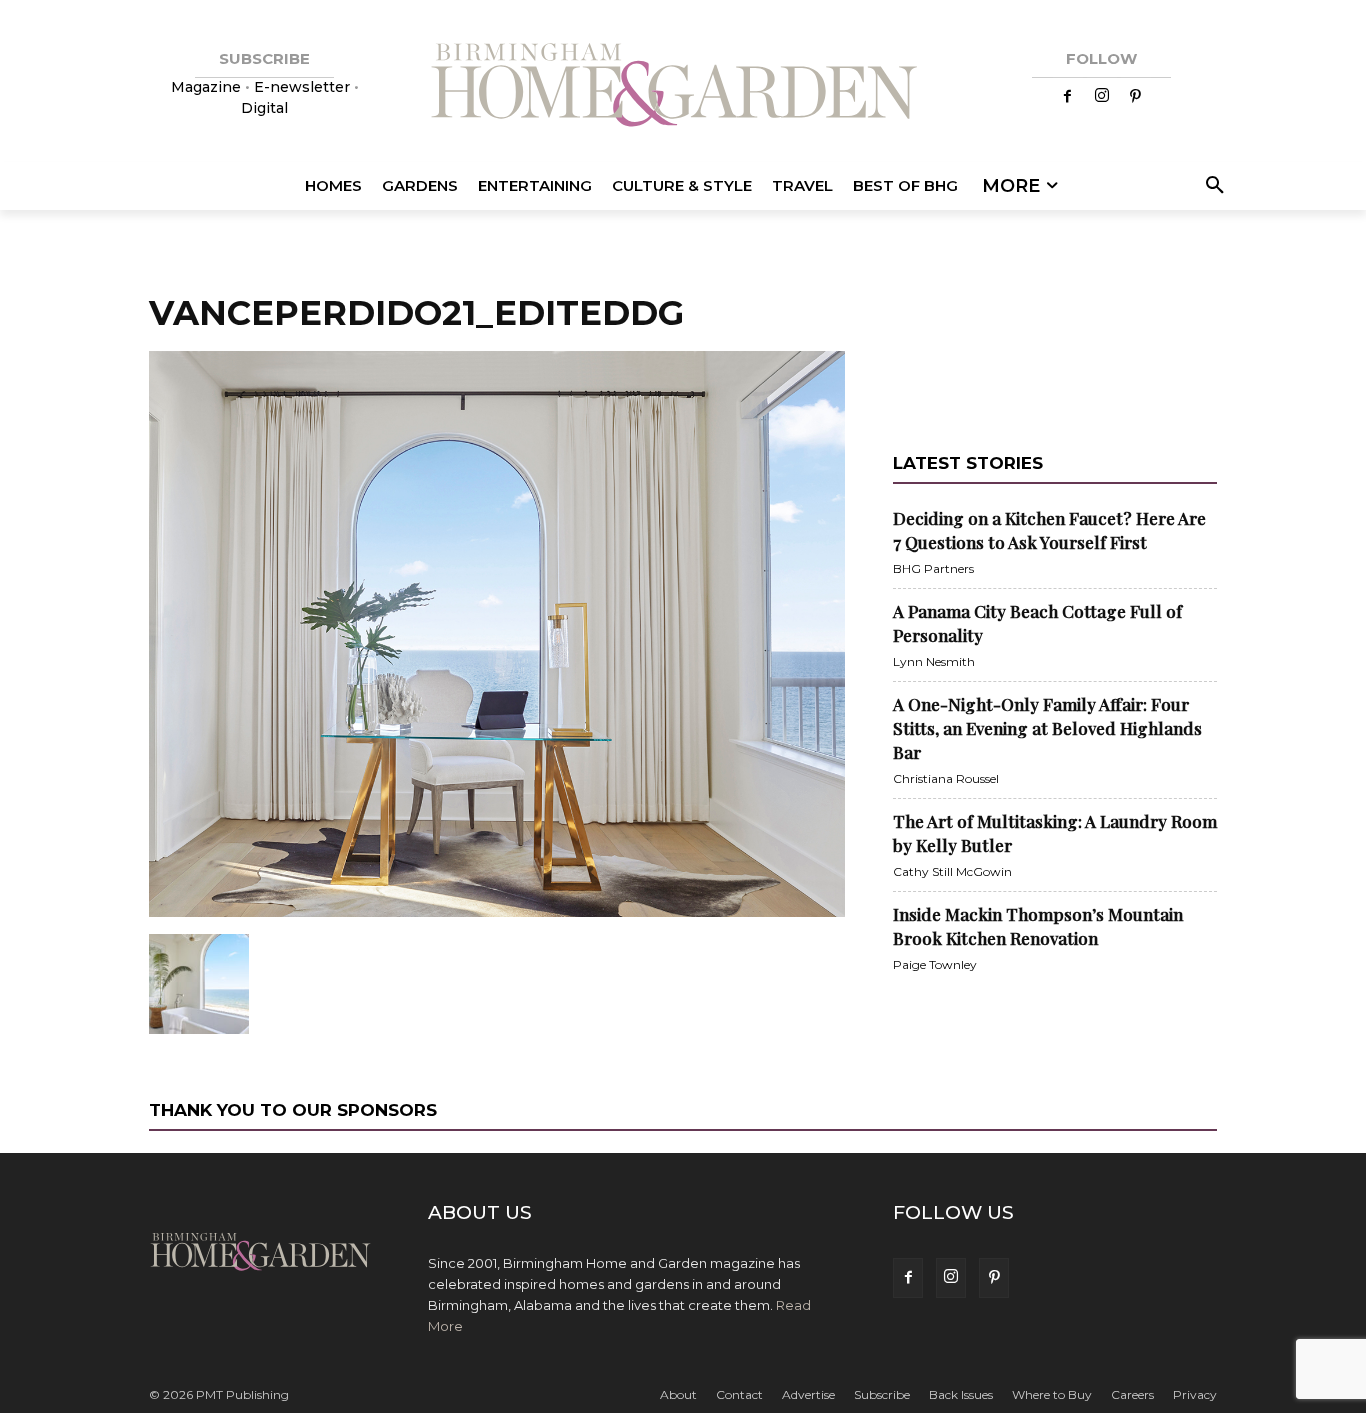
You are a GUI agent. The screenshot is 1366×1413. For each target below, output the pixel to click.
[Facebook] (1068, 97)
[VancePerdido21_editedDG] (497, 913)
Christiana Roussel (946, 778)
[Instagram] (1102, 97)
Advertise (808, 1394)
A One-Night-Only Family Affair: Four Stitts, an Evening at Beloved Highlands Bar (1047, 728)
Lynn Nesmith (934, 661)
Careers (1132, 1394)
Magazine (208, 87)
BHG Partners (933, 568)
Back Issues (961, 1394)
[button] (1211, 186)
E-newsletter (302, 87)
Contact (739, 1394)
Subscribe (882, 1394)
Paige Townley (935, 964)
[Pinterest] (1136, 97)
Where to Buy (1052, 1394)
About (678, 1394)
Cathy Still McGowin (952, 871)
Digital (264, 108)
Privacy (1195, 1394)
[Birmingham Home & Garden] (683, 87)
